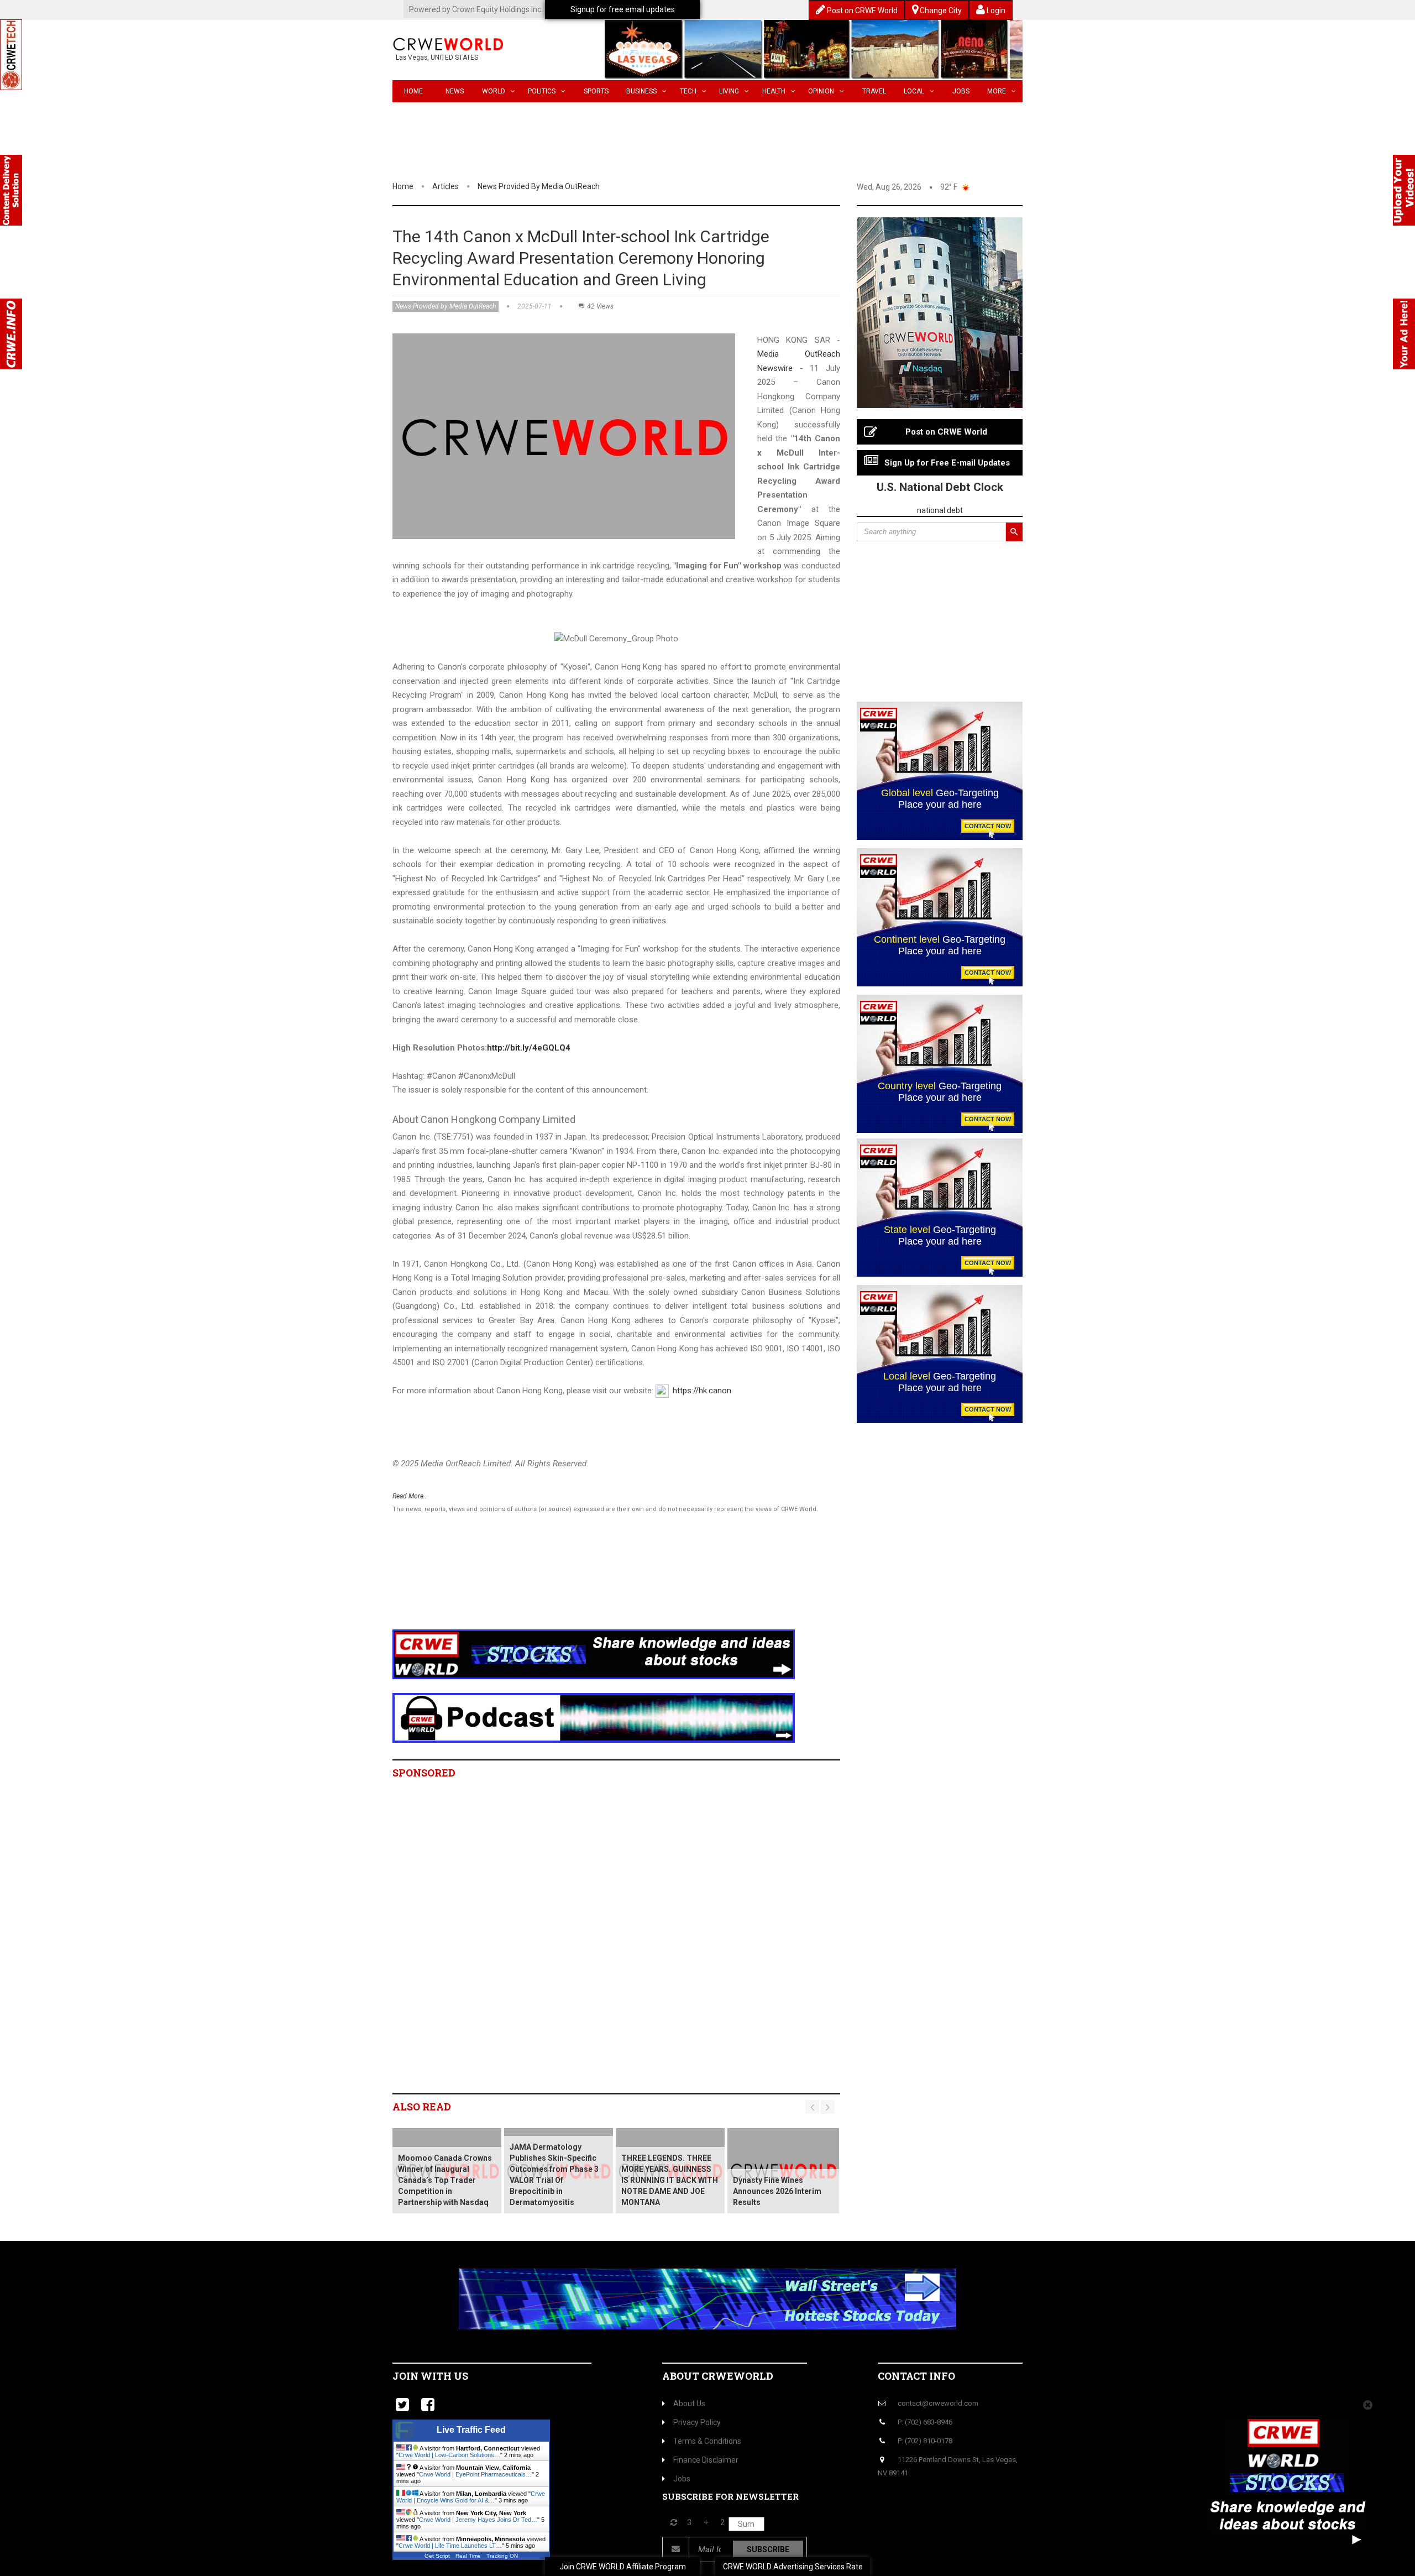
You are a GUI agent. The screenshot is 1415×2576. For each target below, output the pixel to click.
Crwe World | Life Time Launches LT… (450, 2546)
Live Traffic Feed (471, 2430)
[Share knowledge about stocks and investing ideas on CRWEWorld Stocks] (594, 1654)
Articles (446, 186)
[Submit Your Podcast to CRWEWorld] (594, 1717)
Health (774, 91)
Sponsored (424, 1773)
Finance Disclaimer (706, 2460)
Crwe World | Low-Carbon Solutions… (449, 2455)
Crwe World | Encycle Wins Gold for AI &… (471, 2497)
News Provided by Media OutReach (539, 186)
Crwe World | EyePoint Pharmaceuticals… (475, 2474)
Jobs (961, 91)
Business (641, 91)
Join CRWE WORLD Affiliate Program (623, 2567)
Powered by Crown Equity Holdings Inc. (476, 9)
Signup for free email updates (623, 9)
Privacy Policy (697, 2422)
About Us (689, 2403)
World (494, 91)
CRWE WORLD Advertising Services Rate (793, 2567)
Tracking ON (502, 2556)
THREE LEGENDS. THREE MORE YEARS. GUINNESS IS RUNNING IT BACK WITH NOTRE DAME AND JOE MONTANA (670, 2180)
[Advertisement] (594, 1586)
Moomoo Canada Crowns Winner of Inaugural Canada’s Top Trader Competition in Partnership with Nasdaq (445, 2180)
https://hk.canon (702, 1391)
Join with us (430, 2376)
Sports (596, 91)
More (997, 91)
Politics (542, 91)
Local (914, 91)
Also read (422, 2107)
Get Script (437, 2556)
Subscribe (768, 2549)
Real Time (468, 2556)
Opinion (821, 91)
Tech (688, 91)
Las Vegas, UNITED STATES (437, 58)
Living (729, 91)
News (455, 91)
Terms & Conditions (707, 2441)
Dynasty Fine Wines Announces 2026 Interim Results (777, 2191)
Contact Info (916, 2376)
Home (413, 91)
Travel (874, 91)
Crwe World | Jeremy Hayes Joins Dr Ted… (478, 2520)
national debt (940, 510)
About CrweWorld (718, 2376)
